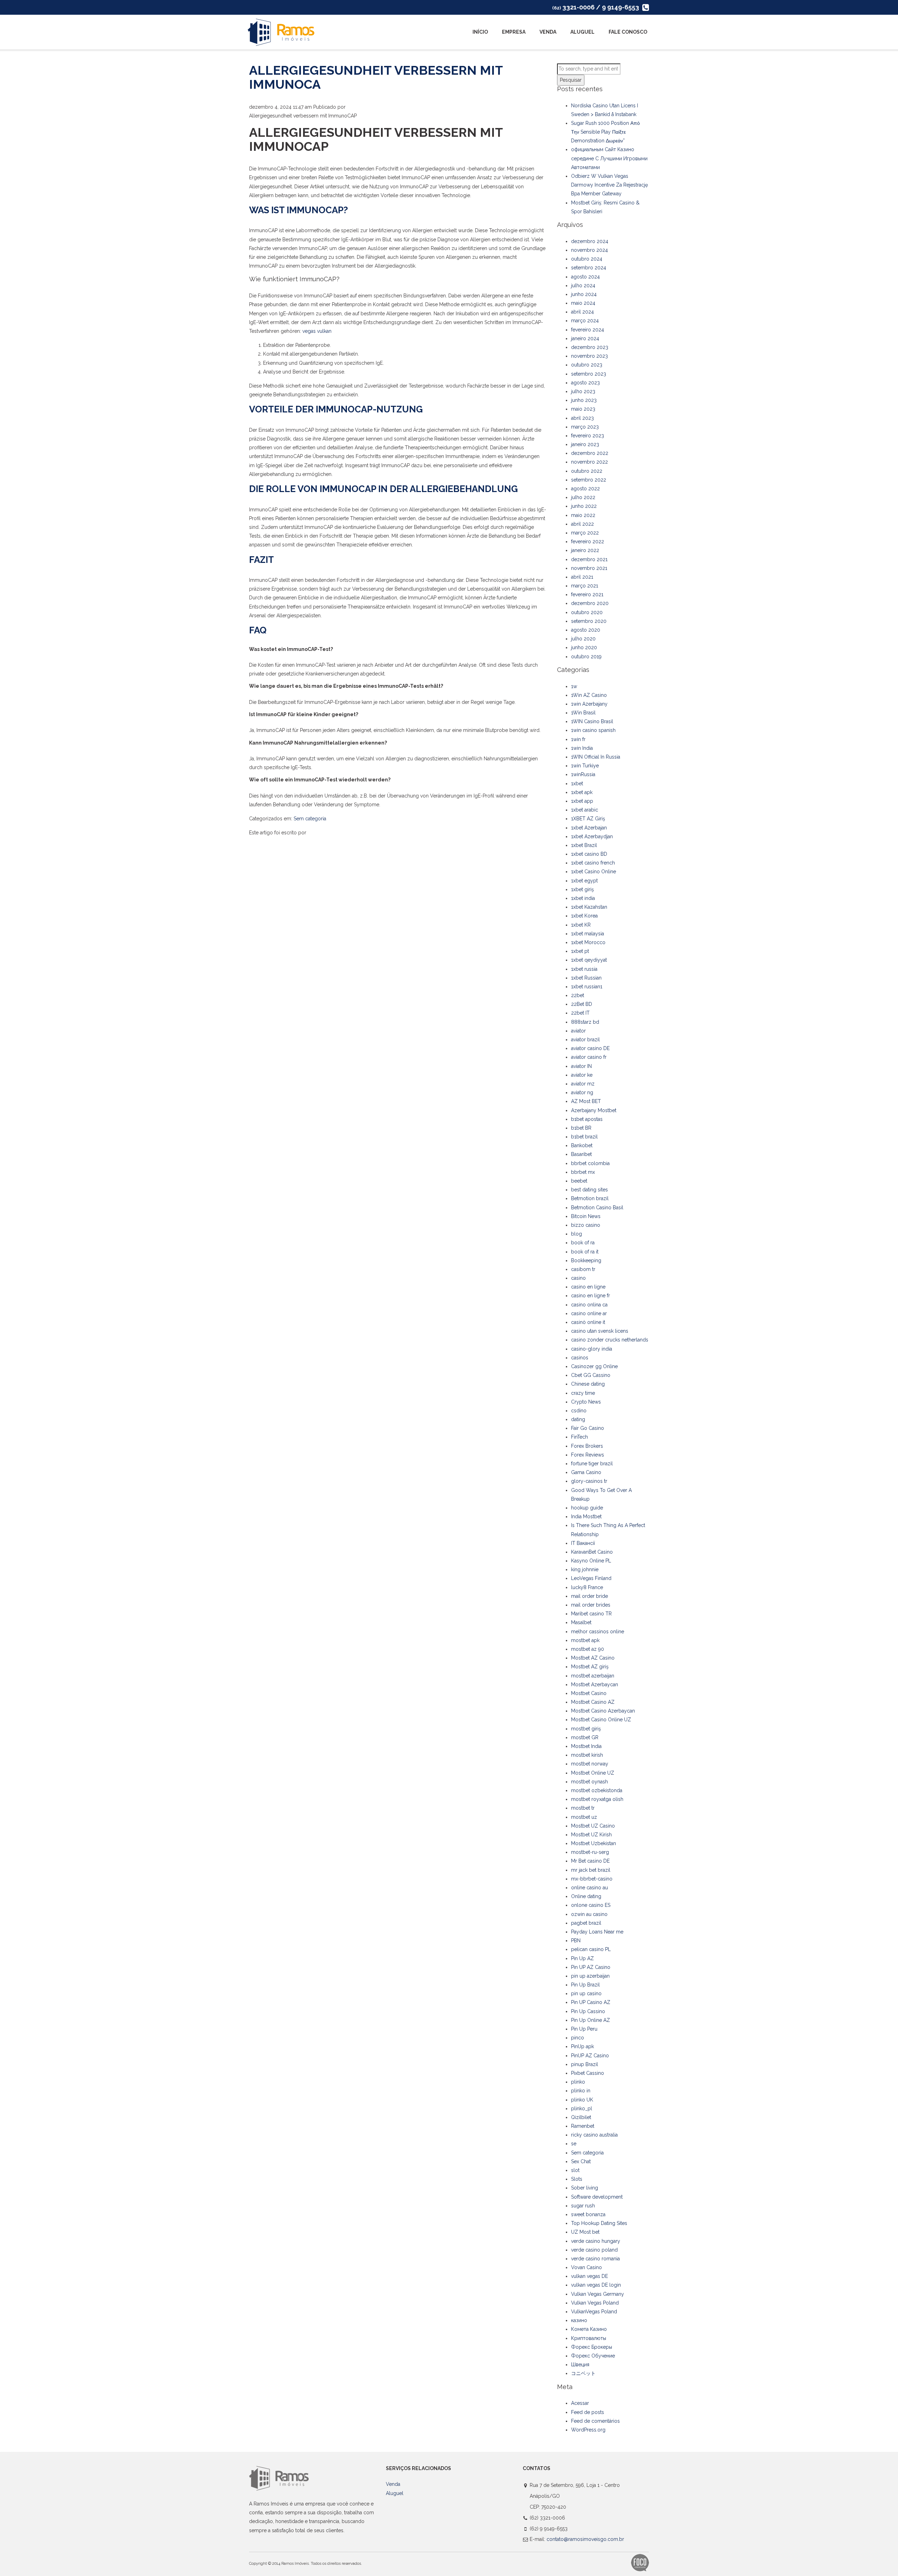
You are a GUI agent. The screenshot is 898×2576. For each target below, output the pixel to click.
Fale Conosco (628, 32)
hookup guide (587, 1508)
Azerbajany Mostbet (594, 1110)
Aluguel (582, 32)
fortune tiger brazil (592, 1464)
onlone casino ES (591, 1905)
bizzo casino (586, 1225)
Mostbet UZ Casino (593, 1826)
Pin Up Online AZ (591, 2020)
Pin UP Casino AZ (591, 2002)
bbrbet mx (583, 1172)
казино (579, 2320)
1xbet (577, 783)
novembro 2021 (589, 568)
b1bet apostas (587, 1119)
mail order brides (591, 1605)
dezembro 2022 (590, 453)
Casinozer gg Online (594, 1366)
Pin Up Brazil (585, 1985)
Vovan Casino (587, 2267)
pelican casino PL (591, 1949)
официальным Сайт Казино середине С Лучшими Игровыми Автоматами (609, 158)
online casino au (589, 1888)
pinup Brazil (585, 2064)
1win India (582, 748)
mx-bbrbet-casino (592, 1879)
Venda (548, 32)
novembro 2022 (589, 462)
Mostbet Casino (589, 1693)
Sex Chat (581, 2161)
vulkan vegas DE (589, 2276)
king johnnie (585, 1569)
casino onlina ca (589, 1305)
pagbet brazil (586, 1923)
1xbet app (582, 801)
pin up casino (586, 1993)
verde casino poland (594, 2250)
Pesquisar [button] (571, 80)
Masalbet (581, 1622)
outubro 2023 (587, 365)
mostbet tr (583, 1808)
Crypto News (586, 1402)
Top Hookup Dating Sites (599, 2223)
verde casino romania (595, 2259)
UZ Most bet (585, 2232)
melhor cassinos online (598, 1632)
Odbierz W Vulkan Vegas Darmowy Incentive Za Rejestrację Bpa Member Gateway (609, 185)
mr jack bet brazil (591, 1870)
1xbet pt (580, 951)
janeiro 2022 (585, 550)
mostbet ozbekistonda (597, 1790)
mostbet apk (585, 1640)
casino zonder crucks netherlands (610, 1340)
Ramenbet (583, 2126)
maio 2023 (583, 409)
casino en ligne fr (591, 1296)
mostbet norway (590, 1764)
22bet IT (580, 1013)
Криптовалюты (589, 2338)
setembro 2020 (589, 621)
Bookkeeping (586, 1260)
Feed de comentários (595, 2421)
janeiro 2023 (585, 444)
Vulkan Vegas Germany (598, 2294)
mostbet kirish (587, 1755)
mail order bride (589, 1596)
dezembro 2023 (590, 347)
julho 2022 (583, 497)
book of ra (583, 1243)
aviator (578, 1031)
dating (578, 1419)
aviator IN (581, 1066)
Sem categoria (310, 819)
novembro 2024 (589, 250)
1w (574, 686)
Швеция (580, 2365)
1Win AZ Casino (589, 695)
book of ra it (585, 1252)
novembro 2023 (589, 356)
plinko (578, 2082)
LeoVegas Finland (591, 1578)
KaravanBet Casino (592, 1552)
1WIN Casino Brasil (592, 721)
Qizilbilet (581, 2117)
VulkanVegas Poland (594, 2312)
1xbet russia (584, 969)
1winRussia (583, 774)
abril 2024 (582, 312)
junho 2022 (584, 506)
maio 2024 (583, 303)
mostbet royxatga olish (597, 1799)
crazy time (583, 1393)
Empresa (514, 32)
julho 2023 (583, 391)
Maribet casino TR (591, 1614)
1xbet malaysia (588, 934)
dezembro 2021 (589, 559)
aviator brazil (585, 1040)
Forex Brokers (587, 1446)
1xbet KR (581, 925)
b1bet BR (581, 1128)
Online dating (586, 1896)
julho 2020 (583, 639)
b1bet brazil (584, 1137)
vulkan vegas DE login (596, 2285)
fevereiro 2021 (587, 594)
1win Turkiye (585, 766)
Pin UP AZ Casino (591, 1967)
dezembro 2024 (590, 241)
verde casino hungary (596, 2241)
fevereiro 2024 (588, 330)
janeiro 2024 (585, 338)
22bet (578, 995)
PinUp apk (582, 2046)
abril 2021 (582, 577)
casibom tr (583, 1269)
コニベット (583, 2373)
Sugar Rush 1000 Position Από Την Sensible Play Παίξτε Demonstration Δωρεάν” (605, 132)
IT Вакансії (583, 1543)
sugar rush (583, 2206)
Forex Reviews (588, 1455)
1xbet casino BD (589, 854)
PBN (576, 1941)
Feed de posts (588, 2412)
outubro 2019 (586, 657)
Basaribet (581, 1154)
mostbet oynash (589, 1782)
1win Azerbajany (589, 704)
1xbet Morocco (588, 942)
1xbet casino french (593, 863)
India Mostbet (586, 1516)
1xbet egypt (584, 881)
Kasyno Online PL (591, 1561)
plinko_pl (582, 2108)
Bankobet (582, 1145)
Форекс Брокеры (592, 2347)
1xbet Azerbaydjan (592, 836)
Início (480, 32)
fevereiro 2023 (588, 436)
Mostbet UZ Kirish (591, 1835)
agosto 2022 (585, 489)
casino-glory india (592, 1349)
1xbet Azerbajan (589, 828)
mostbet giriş (586, 1729)
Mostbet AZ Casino (593, 1658)
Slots (577, 2179)
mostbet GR (585, 1737)
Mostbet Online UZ (593, 1773)
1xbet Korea (584, 916)
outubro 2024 (587, 259)
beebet (579, 1181)
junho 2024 (584, 294)
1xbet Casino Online (594, 872)
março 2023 (585, 427)
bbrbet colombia (590, 1163)
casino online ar (589, 1313)
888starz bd (585, 1022)
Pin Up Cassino (588, 2011)
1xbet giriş (582, 889)
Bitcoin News (586, 1216)
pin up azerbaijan (590, 1976)
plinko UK (582, 2100)
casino (578, 1278)
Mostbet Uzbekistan (594, 1843)
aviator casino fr (589, 1057)
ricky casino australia (594, 2135)
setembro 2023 (589, 374)
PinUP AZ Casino (590, 2056)
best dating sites (589, 1190)
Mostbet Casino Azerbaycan (603, 1711)
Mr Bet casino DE (590, 1861)
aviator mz (583, 1084)
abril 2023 (582, 418)
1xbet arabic (585, 810)
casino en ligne (588, 1287)
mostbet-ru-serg (590, 1852)
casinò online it (588, 1322)
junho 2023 (584, 400)
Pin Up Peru (584, 2029)
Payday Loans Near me (597, 1932)
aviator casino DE (590, 1048)
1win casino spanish (593, 730)
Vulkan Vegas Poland (595, 2303)
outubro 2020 (587, 612)
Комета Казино (589, 2329)
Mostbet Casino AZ (593, 1702)
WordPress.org (588, 2430)
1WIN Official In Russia (596, 757)
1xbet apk (582, 792)
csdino (579, 1411)
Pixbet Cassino (588, 2073)
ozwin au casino (589, 1914)
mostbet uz (584, 1817)
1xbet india (583, 898)
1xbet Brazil (584, 845)
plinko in (581, 2091)
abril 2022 (582, 524)
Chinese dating (588, 1384)
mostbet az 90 (588, 1649)
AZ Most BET (586, 1101)
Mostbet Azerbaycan (595, 1684)
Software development (597, 2197)
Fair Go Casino (588, 1428)
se (574, 2144)
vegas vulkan (317, 331)
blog (577, 1234)
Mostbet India (586, 1746)
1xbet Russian (586, 978)
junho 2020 (584, 647)
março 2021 (585, 586)
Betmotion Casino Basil (597, 1208)
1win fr (578, 739)
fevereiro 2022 (588, 542)
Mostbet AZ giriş (590, 1667)
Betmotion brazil (590, 1198)
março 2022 (585, 533)
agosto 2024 (585, 277)
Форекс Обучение (593, 2356)
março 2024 (585, 321)
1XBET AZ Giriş (588, 819)
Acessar (580, 2403)
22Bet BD (582, 1004)
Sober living (585, 2188)
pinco (578, 2038)
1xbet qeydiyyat (589, 960)
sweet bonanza (588, 2214)
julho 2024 (583, 285)
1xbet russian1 (587, 987)
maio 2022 (583, 515)
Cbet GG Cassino (591, 1375)
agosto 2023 (585, 383)
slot (575, 2170)
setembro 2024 (589, 268)
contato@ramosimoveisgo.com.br (585, 2539)
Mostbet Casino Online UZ (601, 1720)
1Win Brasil (583, 713)
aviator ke (582, 1075)
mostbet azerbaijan (593, 1676)
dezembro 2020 (590, 603)
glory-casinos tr (589, 1481)
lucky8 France (587, 1587)
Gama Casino (586, 1472)
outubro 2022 (587, 471)
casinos (580, 1358)
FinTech (579, 1437)
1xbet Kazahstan (589, 907)
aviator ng (582, 1092)
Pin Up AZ (582, 1958)
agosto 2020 (586, 630)
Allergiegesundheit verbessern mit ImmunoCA (376, 77)
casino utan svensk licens (600, 1331)
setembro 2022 (589, 480)
